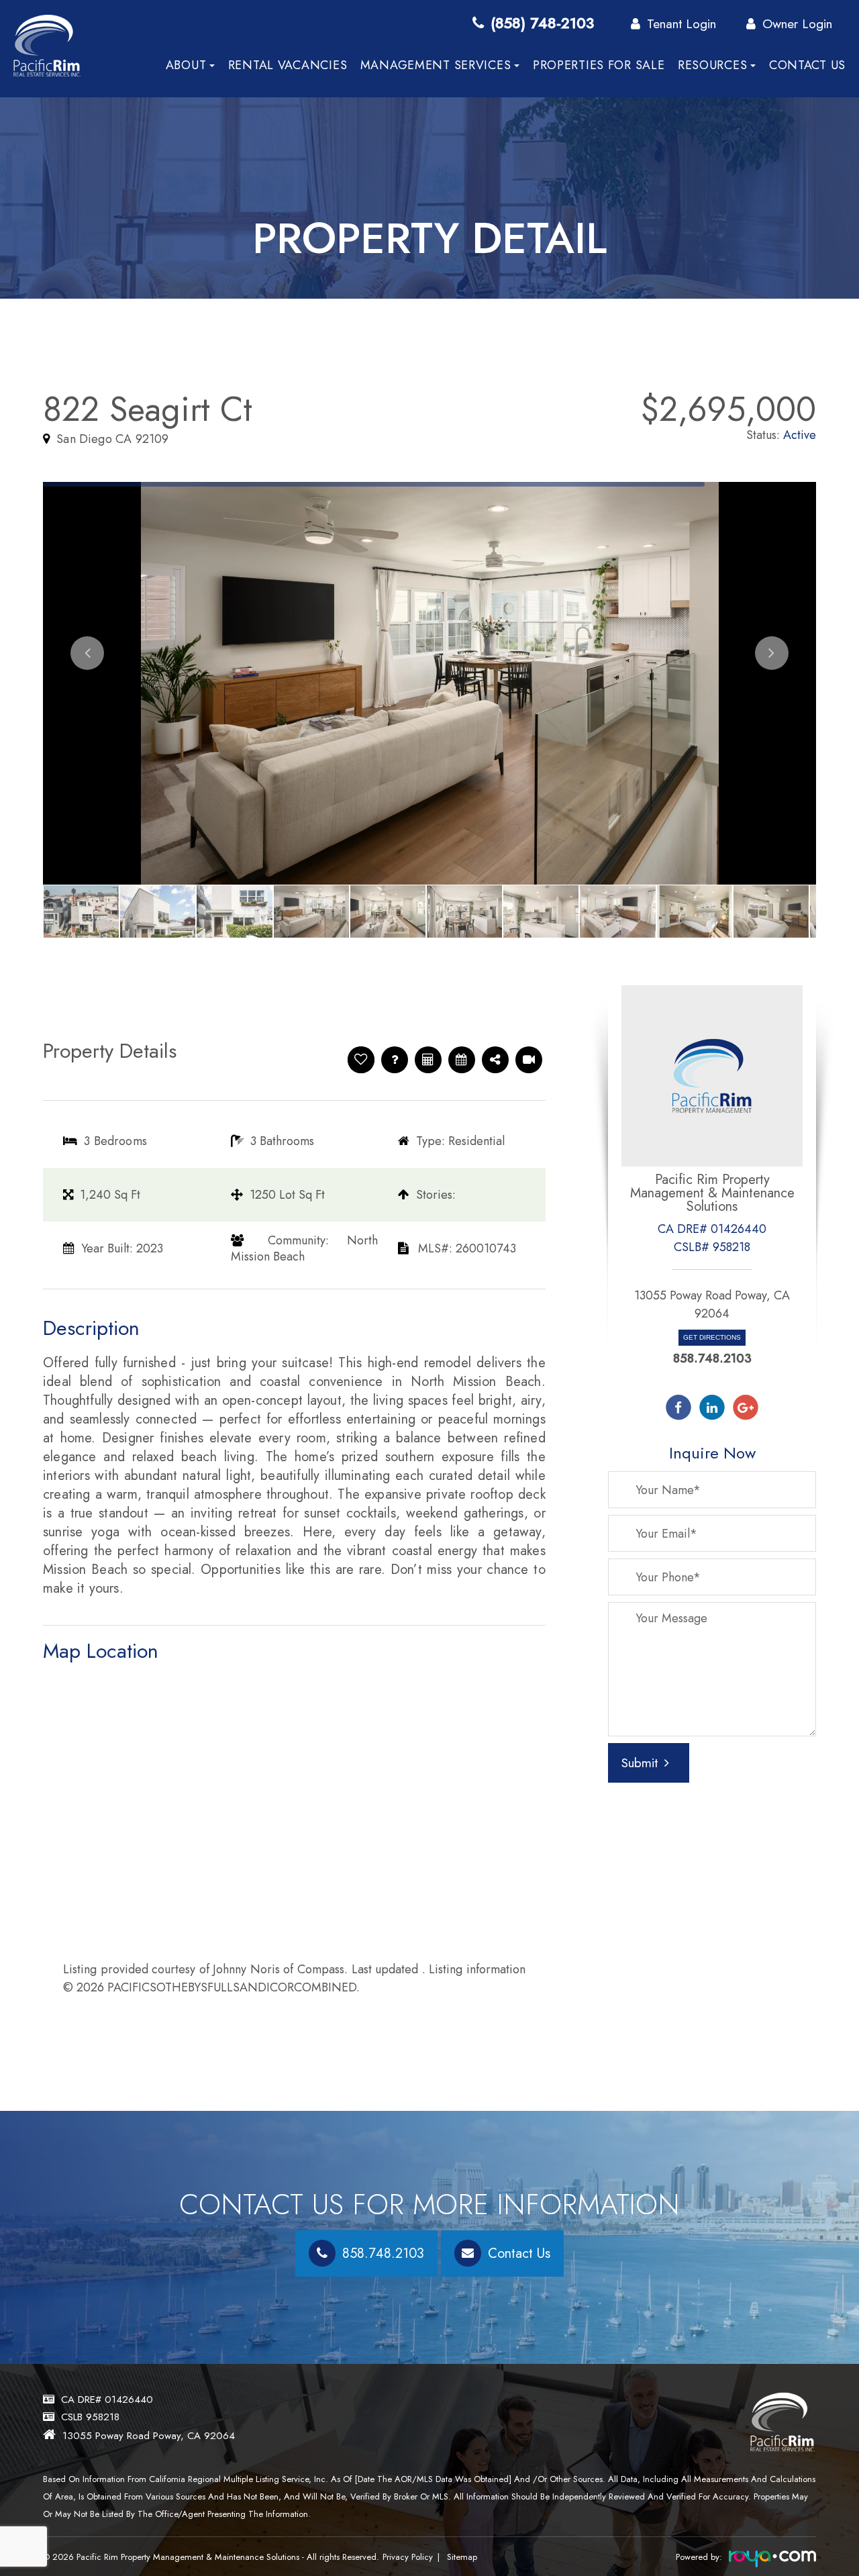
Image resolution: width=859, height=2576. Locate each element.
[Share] (495, 1060)
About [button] (186, 65)
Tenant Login (681, 23)
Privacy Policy (408, 2557)
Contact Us (807, 65)
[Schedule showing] (461, 1060)
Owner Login (797, 23)
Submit (640, 1763)
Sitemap (462, 2557)
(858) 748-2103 (542, 23)
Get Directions (712, 1337)
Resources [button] (712, 65)
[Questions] (395, 1060)
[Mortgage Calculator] (428, 1060)
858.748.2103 (712, 1358)
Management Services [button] (436, 65)
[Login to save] (361, 1060)
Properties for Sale (599, 65)
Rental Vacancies (288, 65)
